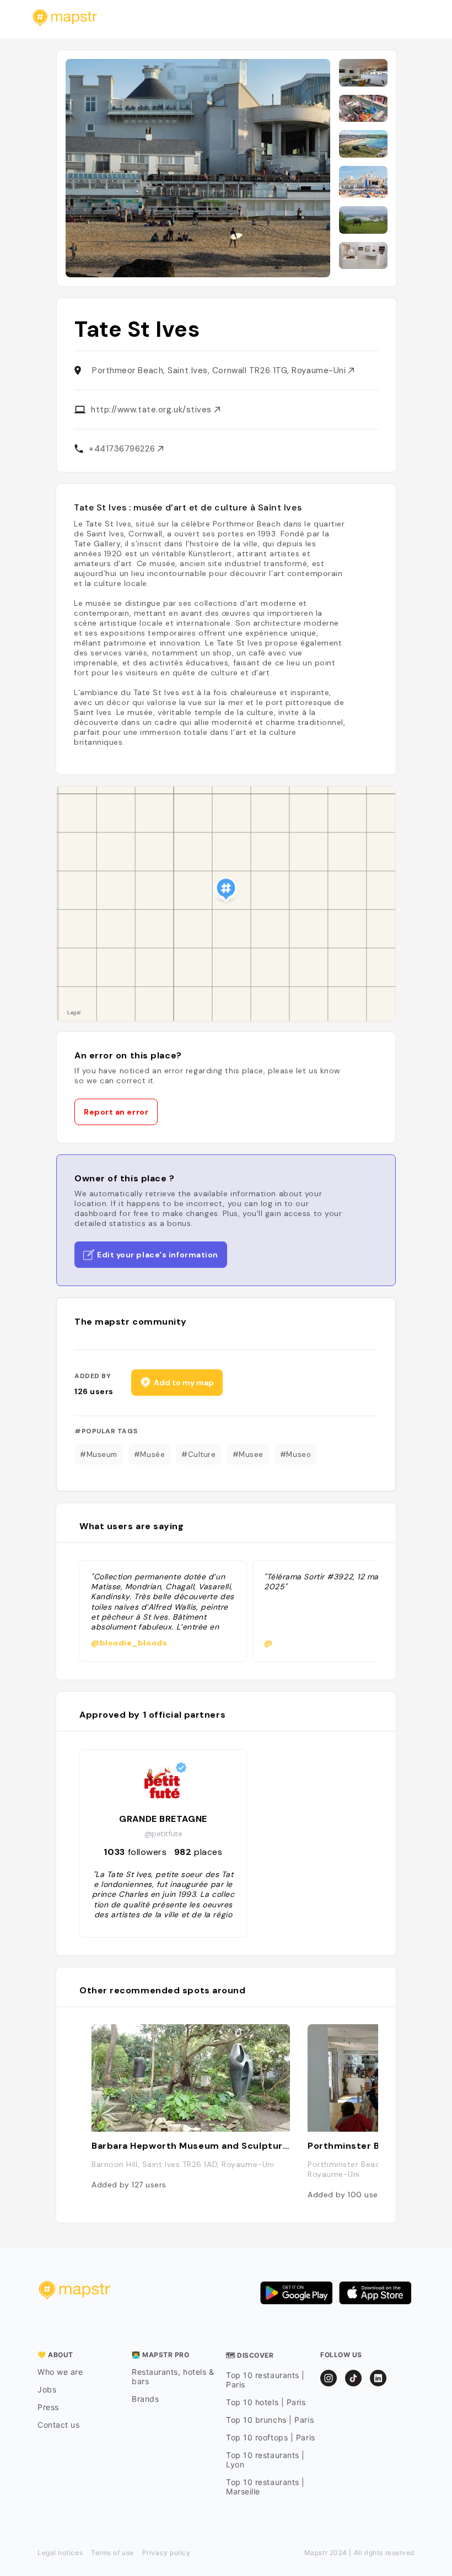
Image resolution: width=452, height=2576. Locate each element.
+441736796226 (123, 449)
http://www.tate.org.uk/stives (153, 410)
